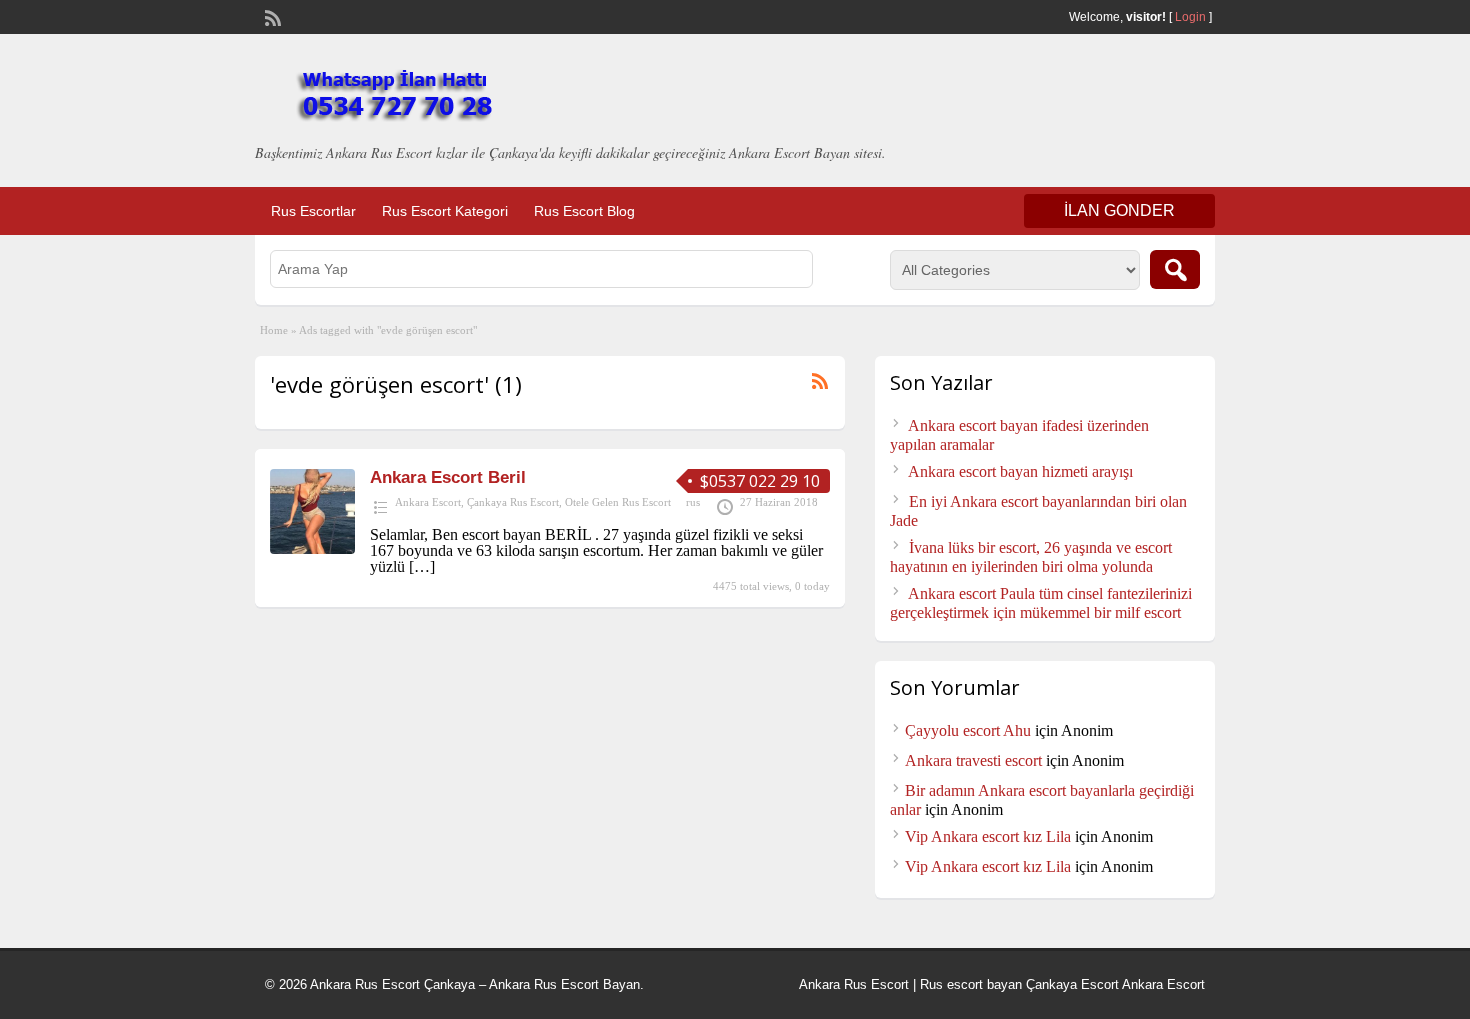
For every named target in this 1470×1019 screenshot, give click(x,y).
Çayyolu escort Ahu (968, 730)
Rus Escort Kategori (445, 211)
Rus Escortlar (313, 211)
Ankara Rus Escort (854, 984)
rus (693, 502)
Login (1190, 17)
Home (274, 330)
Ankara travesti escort (973, 760)
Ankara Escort (428, 502)
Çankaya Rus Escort (513, 502)
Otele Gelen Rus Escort (618, 502)
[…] (422, 566)
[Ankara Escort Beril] (312, 548)
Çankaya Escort (1072, 984)
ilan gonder (1119, 210)
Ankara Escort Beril (448, 477)
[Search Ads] (1175, 269)
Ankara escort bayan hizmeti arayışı (1020, 471)
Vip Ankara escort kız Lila (988, 836)
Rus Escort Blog (584, 211)
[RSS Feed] (271, 16)
